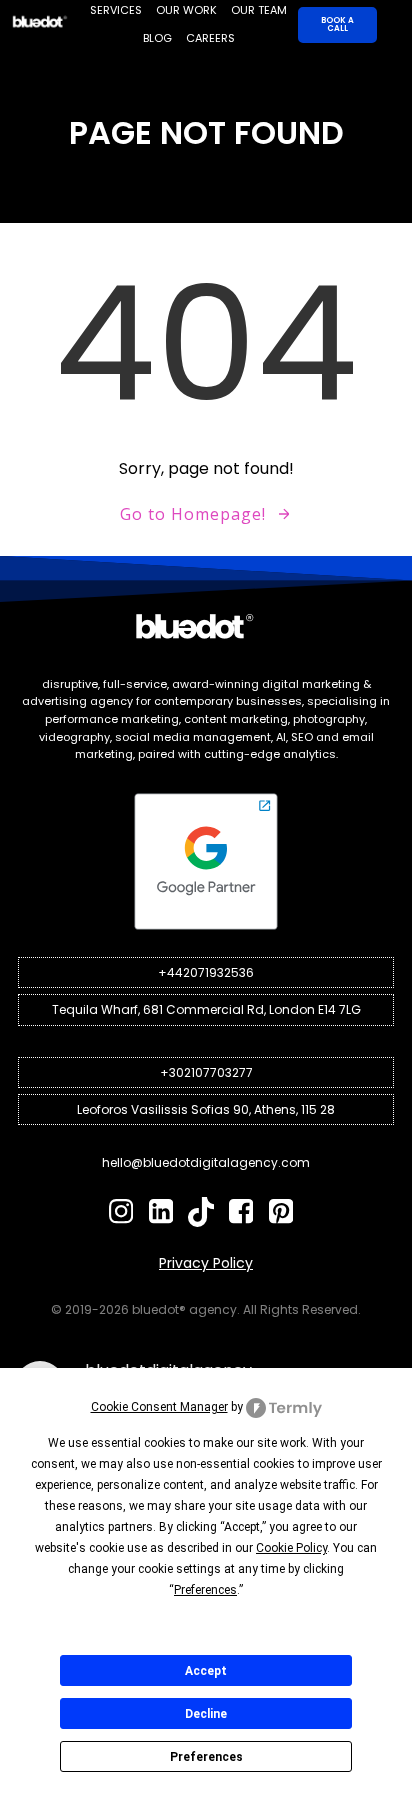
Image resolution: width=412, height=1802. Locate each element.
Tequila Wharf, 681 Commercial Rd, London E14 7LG (206, 1009)
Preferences (206, 1757)
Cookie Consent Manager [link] (159, 1407)
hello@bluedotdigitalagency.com (206, 1162)
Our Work (186, 10)
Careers (210, 38)
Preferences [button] (205, 1590)
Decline (206, 1714)
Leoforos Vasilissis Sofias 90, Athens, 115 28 (206, 1109)
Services (116, 10)
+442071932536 (206, 972)
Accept (206, 1671)
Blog (157, 38)
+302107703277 (206, 1072)
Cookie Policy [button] (291, 1548)
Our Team (259, 10)
